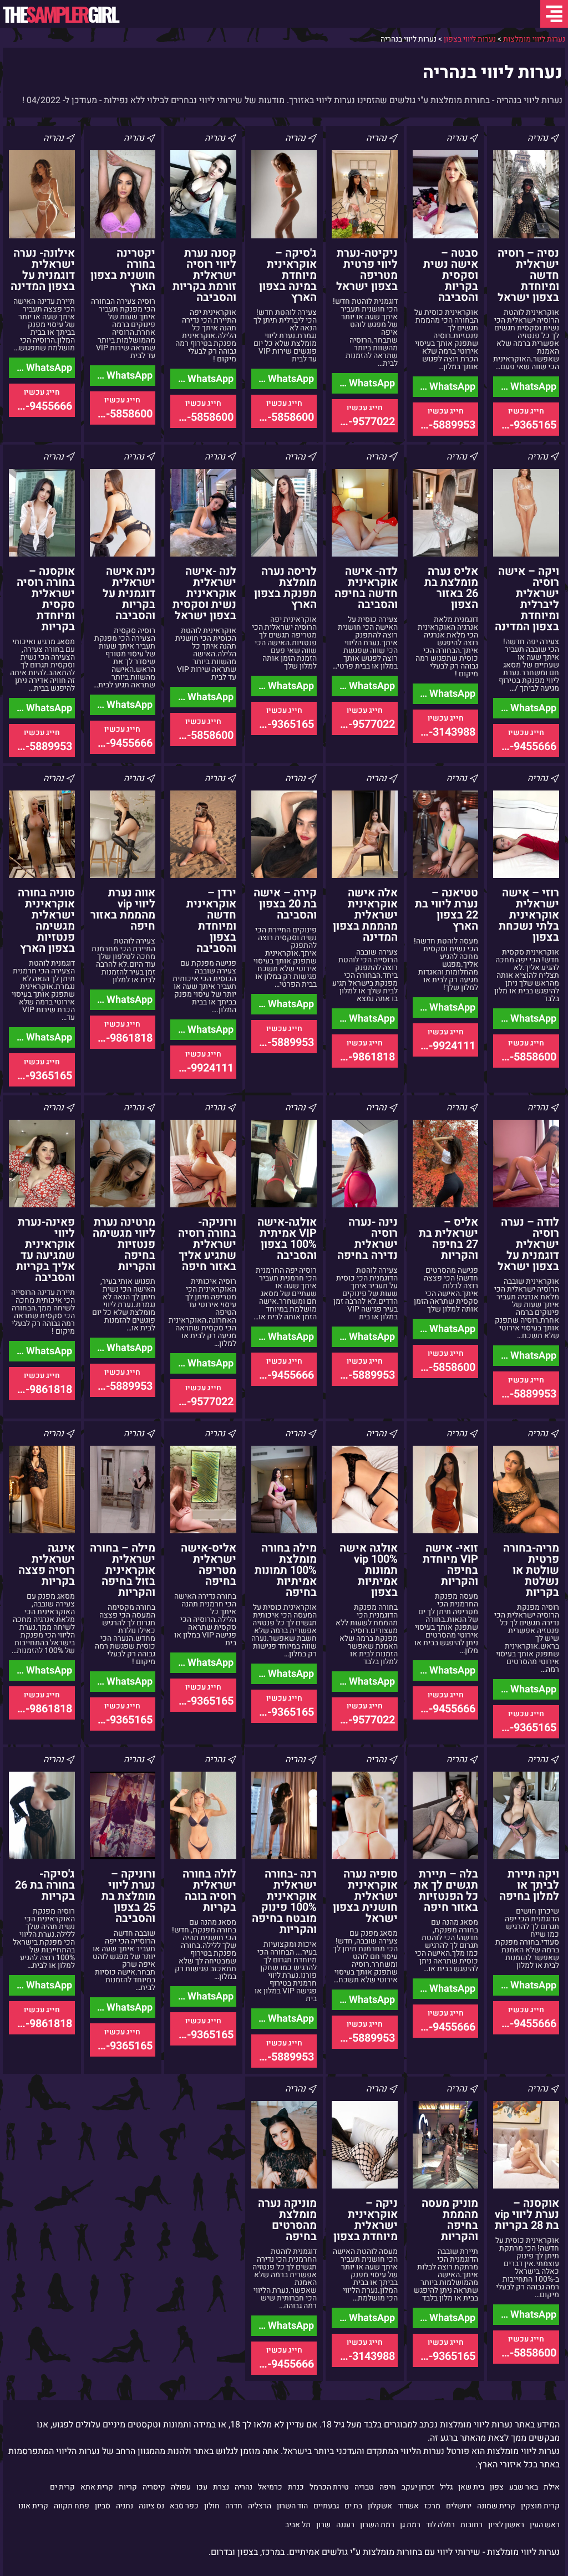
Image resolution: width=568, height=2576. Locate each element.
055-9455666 (40, 406)
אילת (552, 2487)
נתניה (125, 2506)
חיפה (388, 2487)
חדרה (234, 2506)
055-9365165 (525, 425)
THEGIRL (60, 14)
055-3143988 (444, 732)
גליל (446, 2487)
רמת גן (410, 2525)
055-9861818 (363, 1057)
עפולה (181, 2487)
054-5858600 (283, 417)
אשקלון (380, 2506)
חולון (212, 2506)
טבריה (364, 2487)
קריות (128, 2487)
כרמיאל (270, 2487)
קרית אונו (33, 2506)
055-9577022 (363, 422)
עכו (202, 2487)
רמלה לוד (440, 2525)
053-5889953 (444, 425)
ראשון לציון (506, 2525)
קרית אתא (97, 2487)
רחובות (471, 2525)
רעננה (345, 2525)
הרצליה (260, 2506)
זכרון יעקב (418, 2487)
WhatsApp (532, 387)
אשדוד (408, 2506)
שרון (323, 2525)
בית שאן (471, 2487)
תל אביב (298, 2525)
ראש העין (545, 2525)
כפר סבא (184, 2506)
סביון (103, 2506)
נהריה (244, 2487)
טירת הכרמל (329, 2487)
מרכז (432, 2506)
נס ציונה (151, 2506)
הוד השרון (292, 2506)
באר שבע (524, 2487)
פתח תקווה (72, 2506)
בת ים (353, 2506)
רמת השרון (377, 2525)
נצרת (221, 2487)
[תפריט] (554, 14)
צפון (497, 2487)
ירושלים (459, 2506)
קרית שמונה (496, 2506)
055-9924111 (444, 1046)
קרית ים (62, 2487)
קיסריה (154, 2487)
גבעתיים (326, 2506)
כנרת (296, 2487)
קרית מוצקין (540, 2506)
